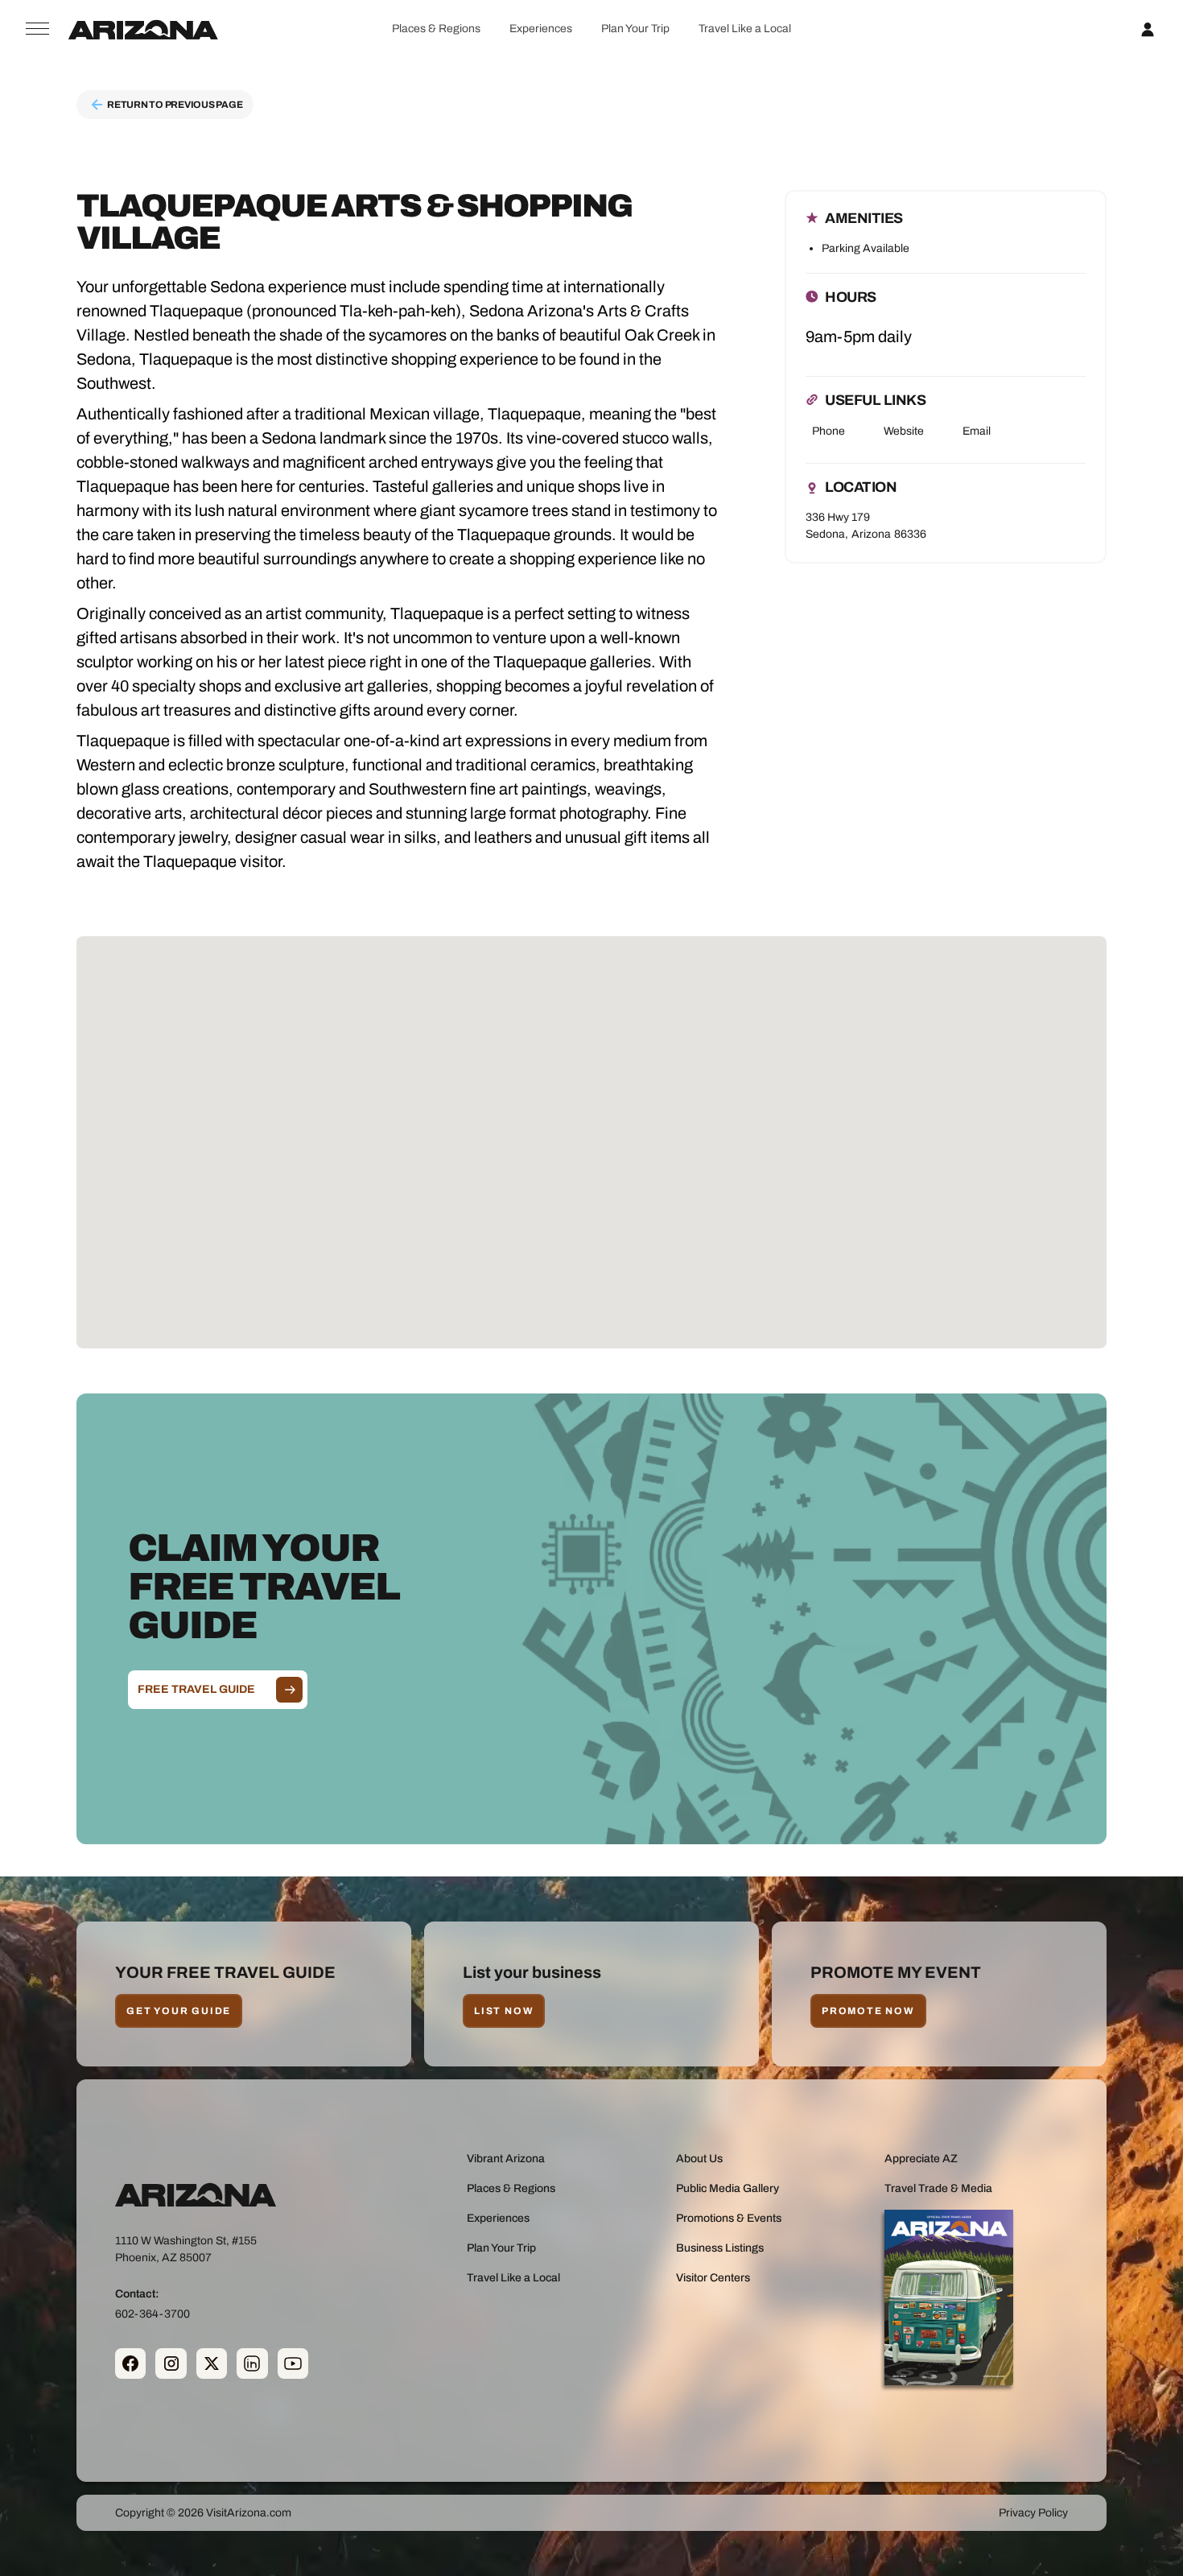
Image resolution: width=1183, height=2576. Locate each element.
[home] (143, 29)
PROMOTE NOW (868, 2011)
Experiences (541, 29)
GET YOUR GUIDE (179, 2011)
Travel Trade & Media (938, 2188)
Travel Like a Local (745, 29)
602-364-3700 (153, 2314)
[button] (436, 29)
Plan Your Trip (635, 29)
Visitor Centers (713, 2278)
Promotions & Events (729, 2218)
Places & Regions (436, 29)
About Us (699, 2159)
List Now (504, 2011)
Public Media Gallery (728, 2188)
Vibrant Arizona (506, 2159)
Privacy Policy (1033, 2513)
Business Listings (720, 2248)
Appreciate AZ (921, 2159)
